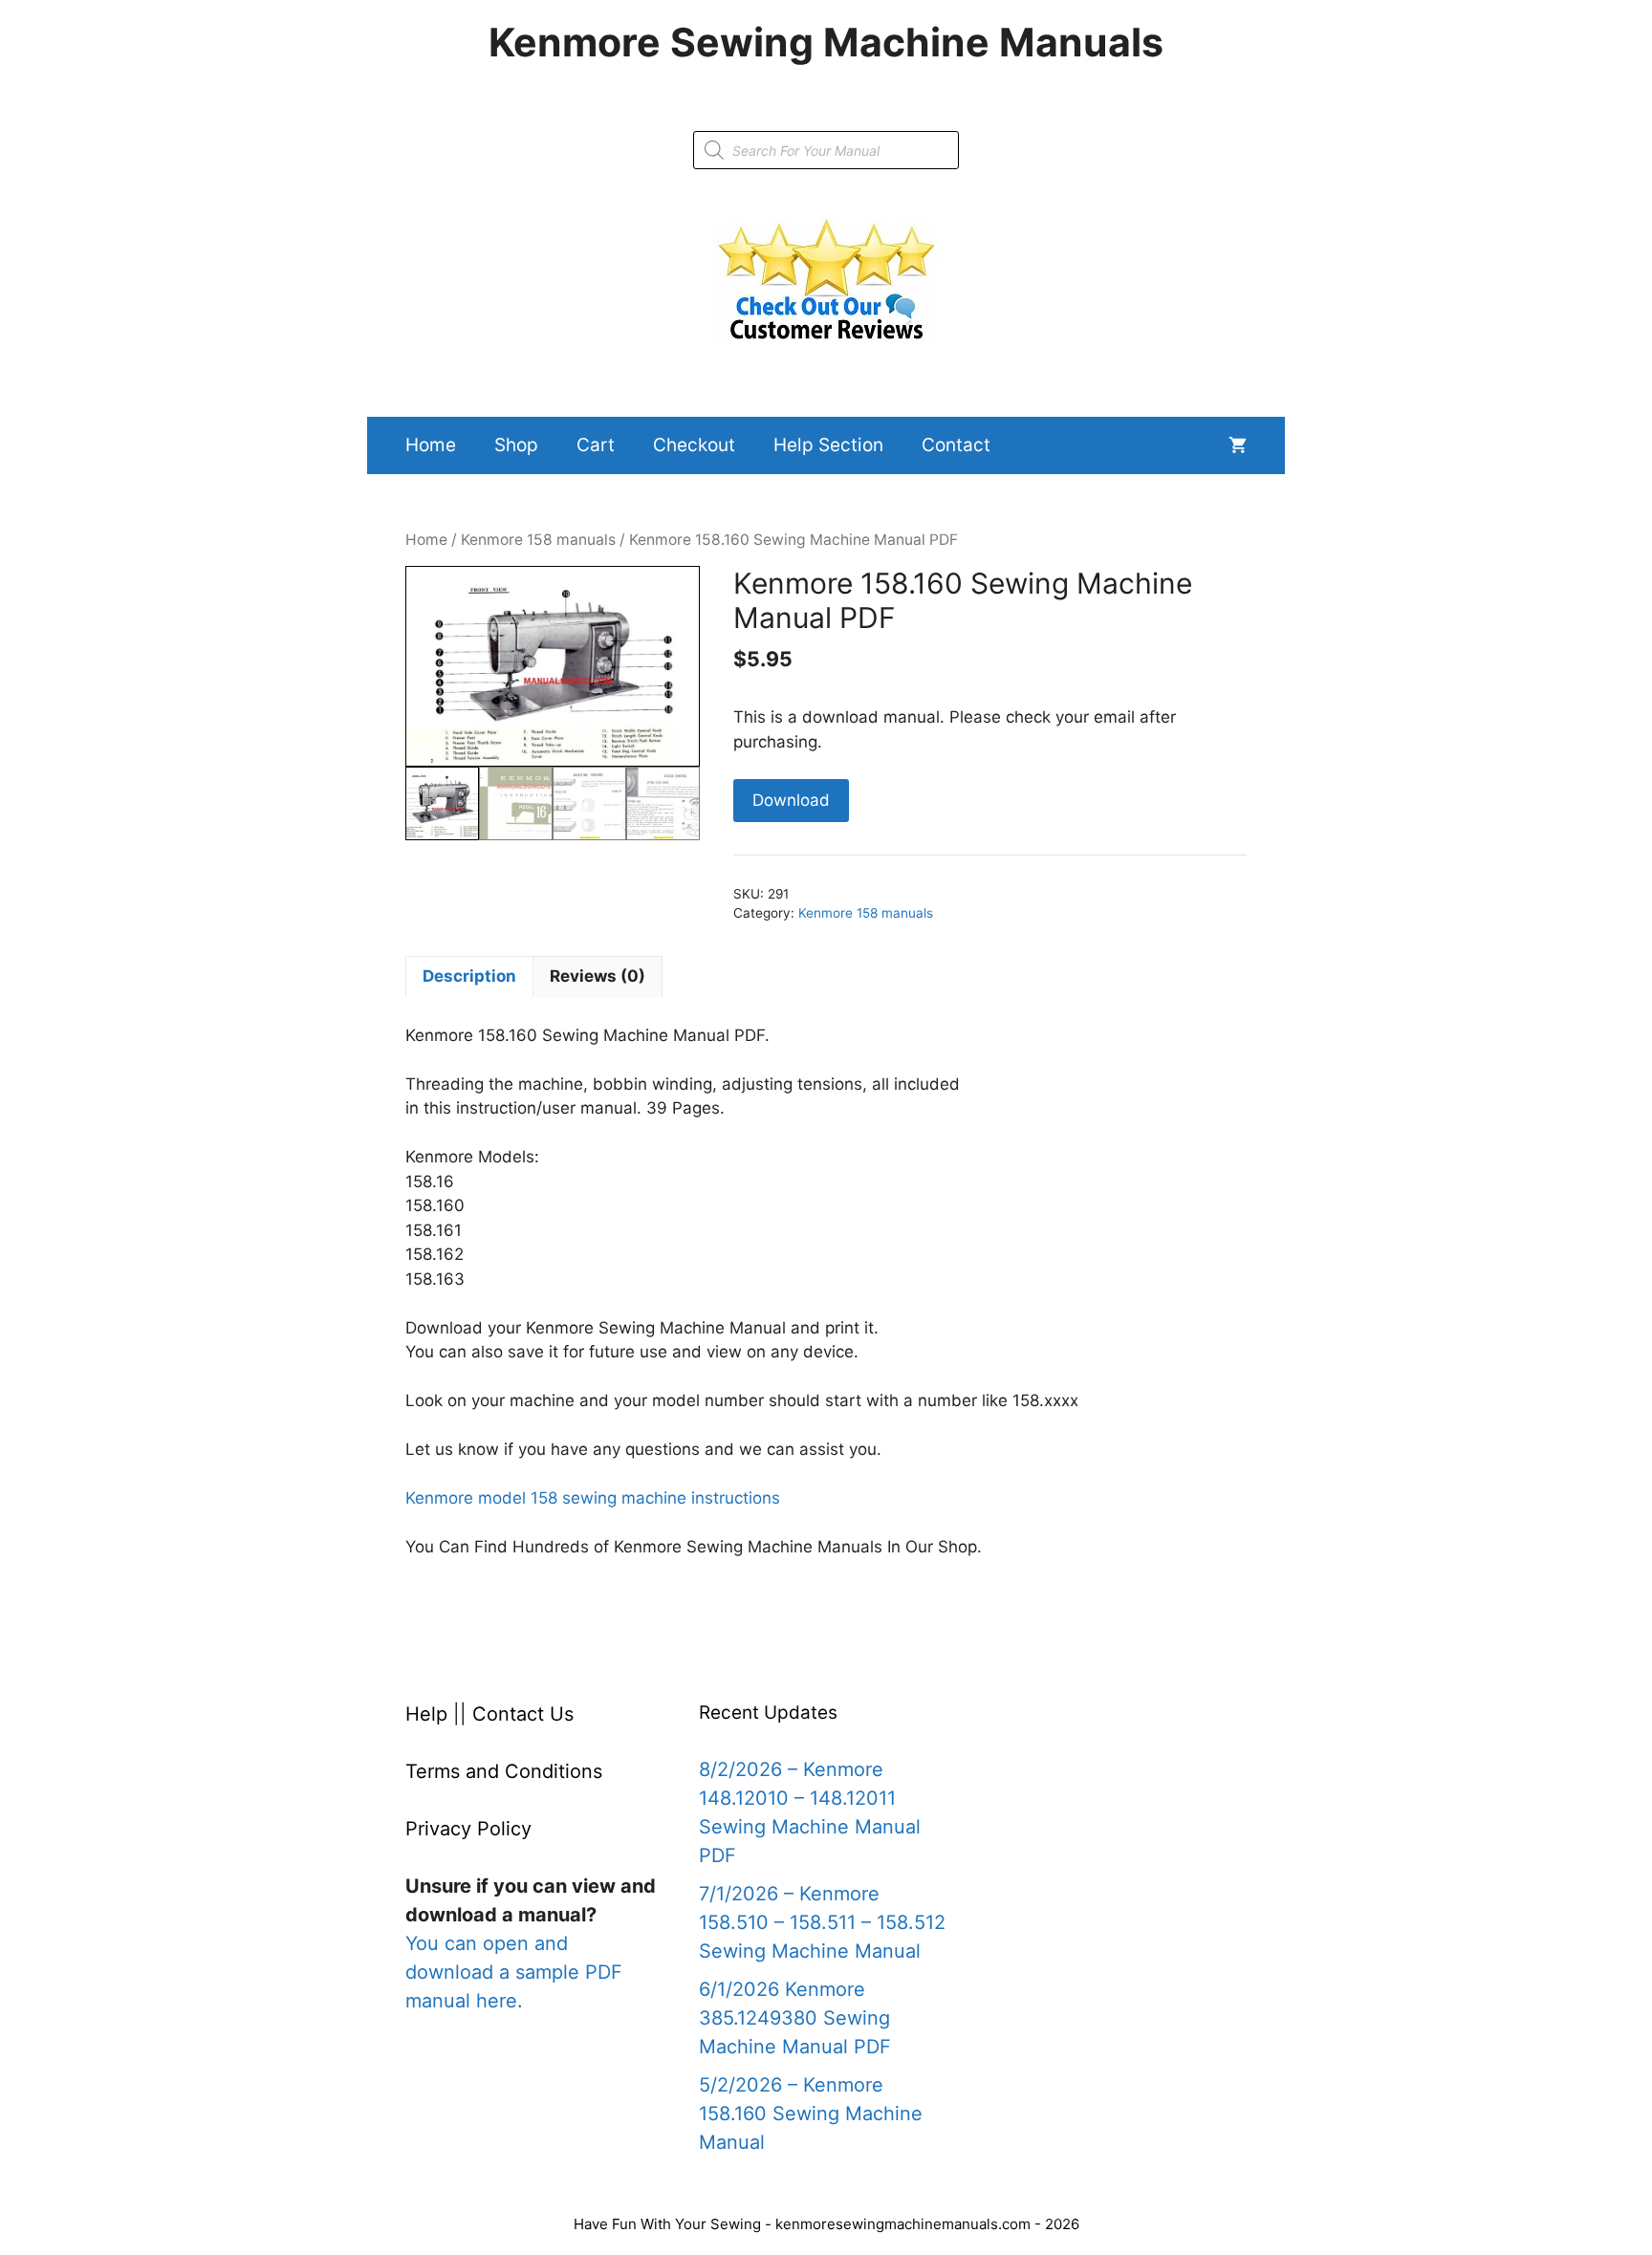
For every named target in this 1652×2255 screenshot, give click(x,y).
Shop (516, 445)
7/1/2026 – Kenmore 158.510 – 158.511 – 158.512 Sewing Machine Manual (822, 1922)
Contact (956, 445)
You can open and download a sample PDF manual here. (514, 1972)
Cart (596, 445)
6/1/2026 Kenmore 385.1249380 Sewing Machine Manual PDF (795, 2018)
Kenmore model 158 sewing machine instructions (593, 1498)
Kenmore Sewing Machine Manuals (826, 42)
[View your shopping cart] (1238, 445)
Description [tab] (469, 976)
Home (431, 445)
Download (791, 800)
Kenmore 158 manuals (538, 540)
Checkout (694, 445)
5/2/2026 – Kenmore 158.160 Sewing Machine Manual (811, 2114)
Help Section (828, 445)
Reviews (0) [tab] (598, 976)
